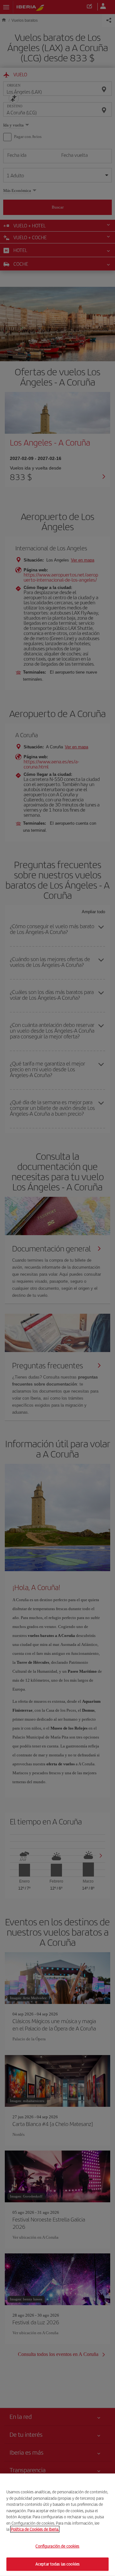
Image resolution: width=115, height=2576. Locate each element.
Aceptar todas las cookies (57, 2564)
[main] (57, 2525)
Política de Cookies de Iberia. (35, 2529)
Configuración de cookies (57, 2546)
